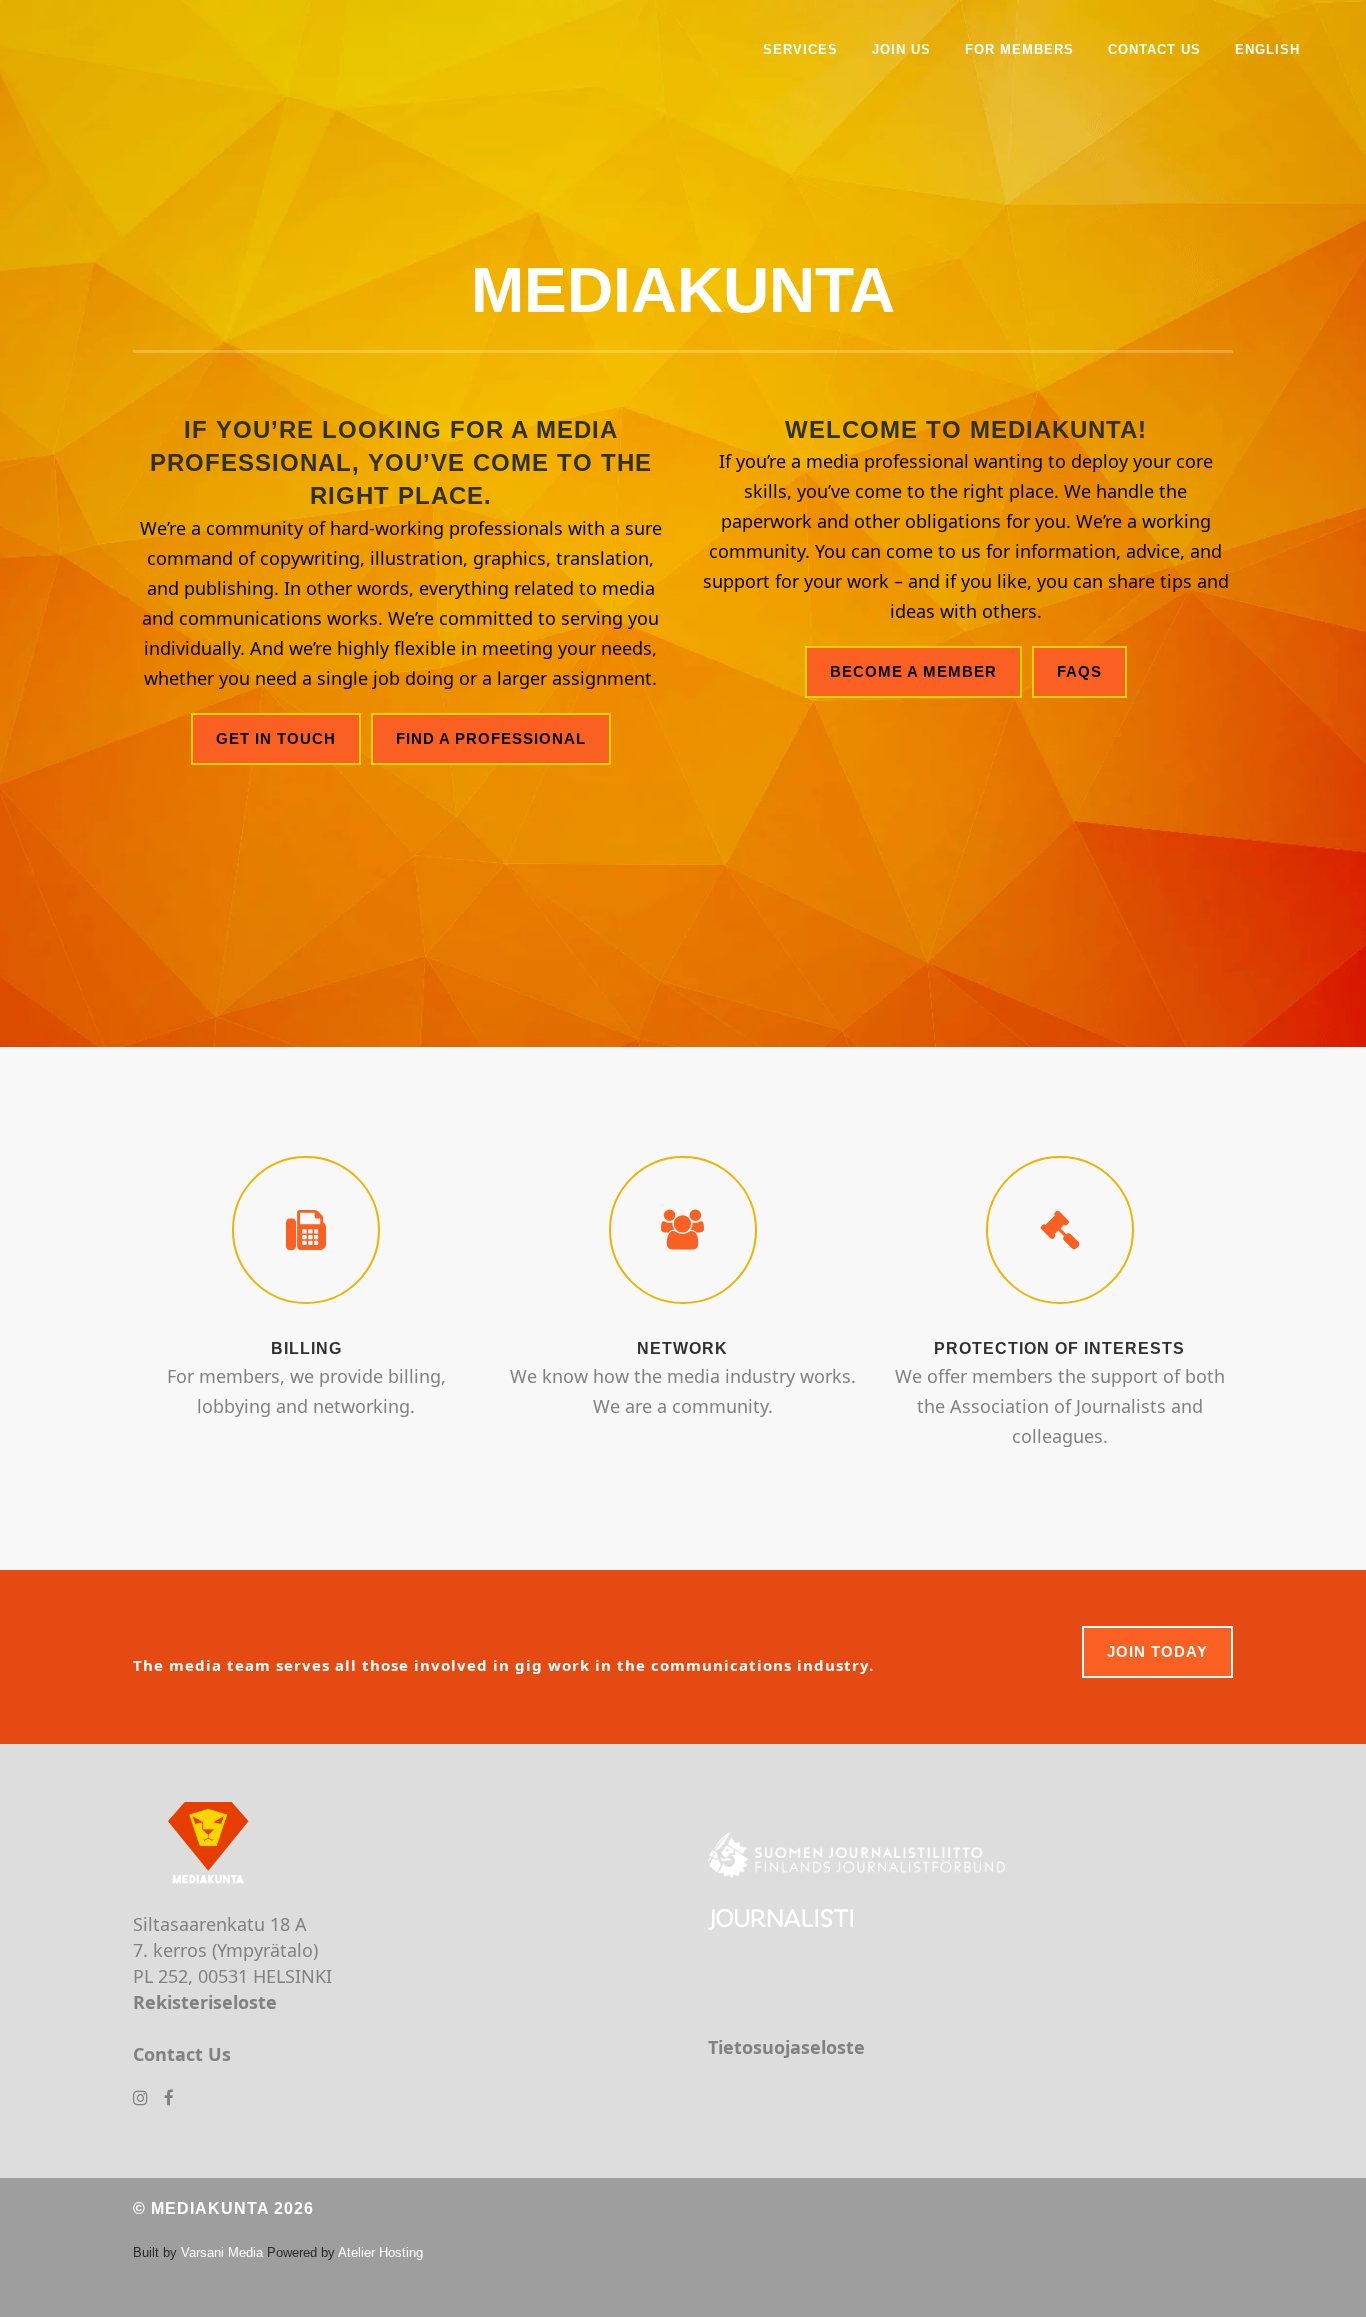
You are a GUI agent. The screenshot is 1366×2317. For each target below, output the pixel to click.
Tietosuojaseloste (786, 2047)
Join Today (1157, 1651)
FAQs (1079, 671)
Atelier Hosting (380, 2252)
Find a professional (491, 738)
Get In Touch (276, 738)
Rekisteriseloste (205, 2002)
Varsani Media (222, 2252)
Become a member (913, 671)
